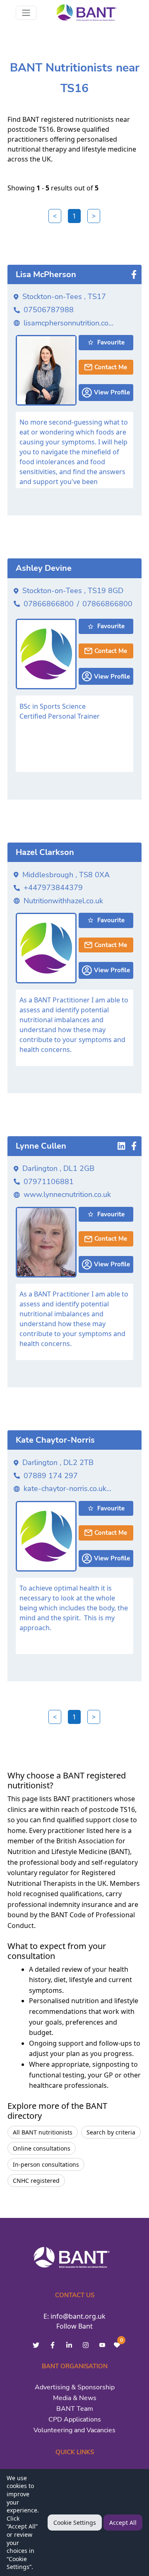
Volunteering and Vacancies (74, 2430)
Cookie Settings (75, 2523)
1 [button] (74, 216)
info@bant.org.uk (78, 2316)
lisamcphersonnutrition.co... (68, 323)
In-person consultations (46, 2164)
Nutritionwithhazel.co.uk (63, 901)
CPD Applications (75, 2419)
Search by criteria (111, 2132)
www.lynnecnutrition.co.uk (67, 1194)
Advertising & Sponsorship (75, 2387)
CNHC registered (36, 2181)
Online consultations (42, 2148)
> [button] (94, 216)
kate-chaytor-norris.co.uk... (67, 1489)
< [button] (55, 216)
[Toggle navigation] (26, 13)
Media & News (75, 2398)
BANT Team (75, 2409)
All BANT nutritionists (43, 2132)
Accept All (123, 2523)
